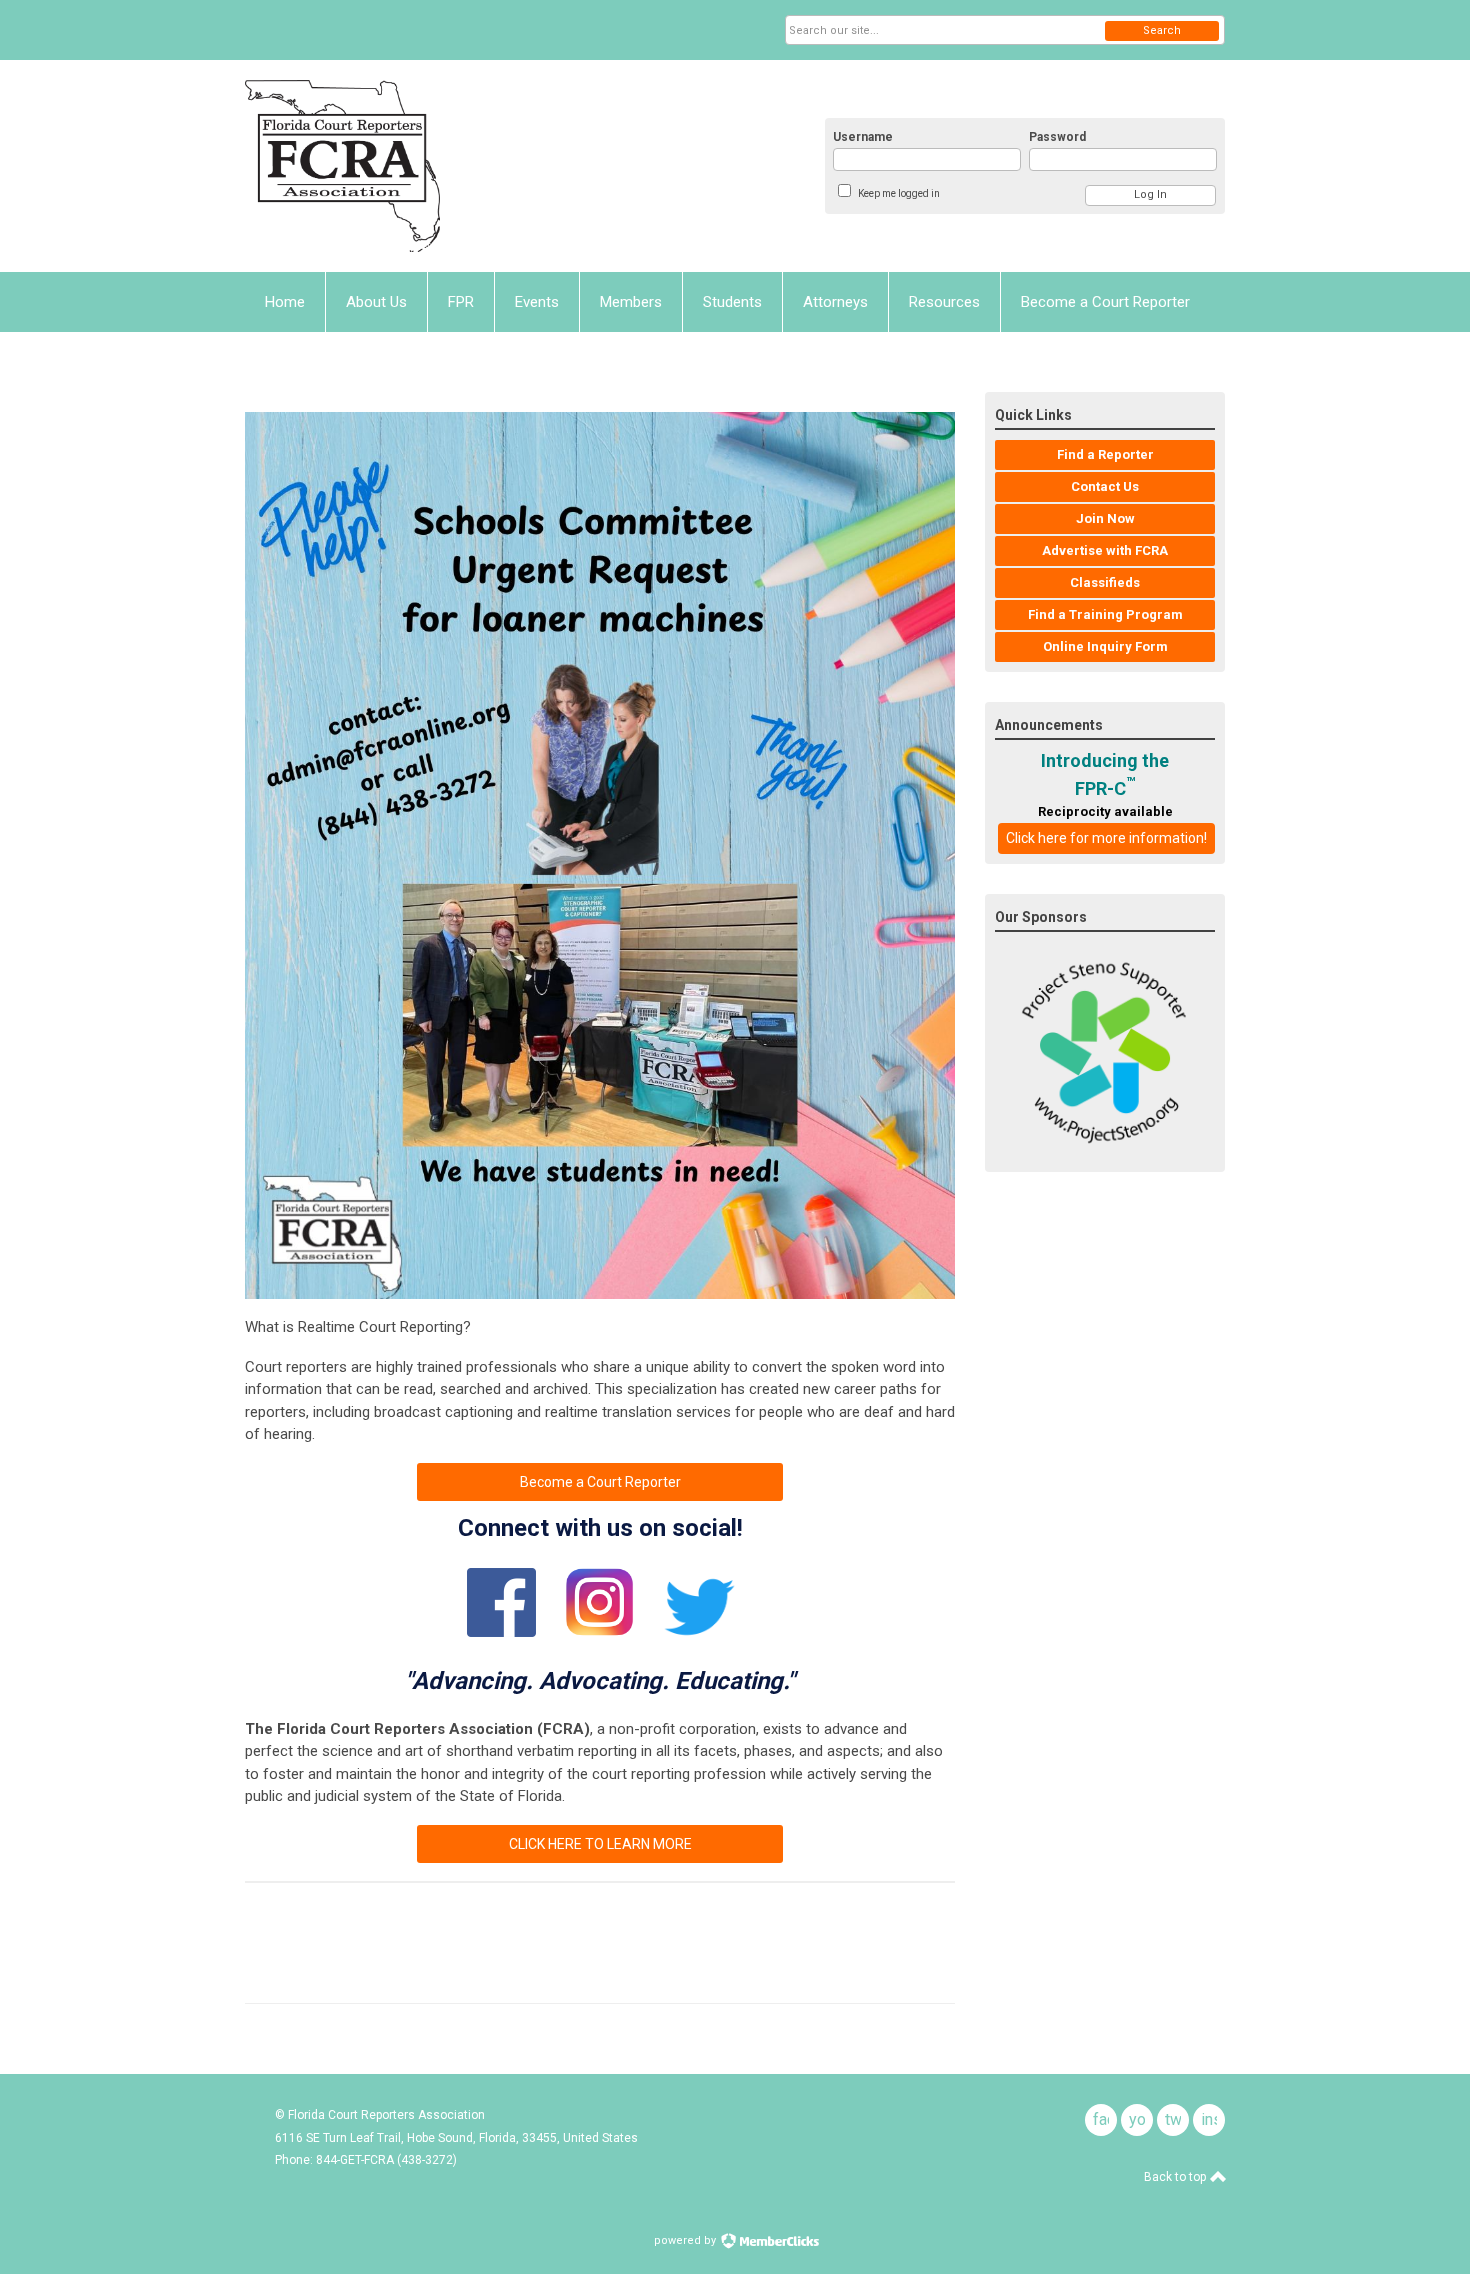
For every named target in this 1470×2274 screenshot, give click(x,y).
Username (863, 137)
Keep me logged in (899, 193)
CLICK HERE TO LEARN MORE (600, 1844)
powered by (686, 2240)
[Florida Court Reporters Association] (441, 166)
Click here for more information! (1106, 838)
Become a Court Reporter (600, 1482)
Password (1057, 137)
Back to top (1176, 2177)
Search (1162, 30)
